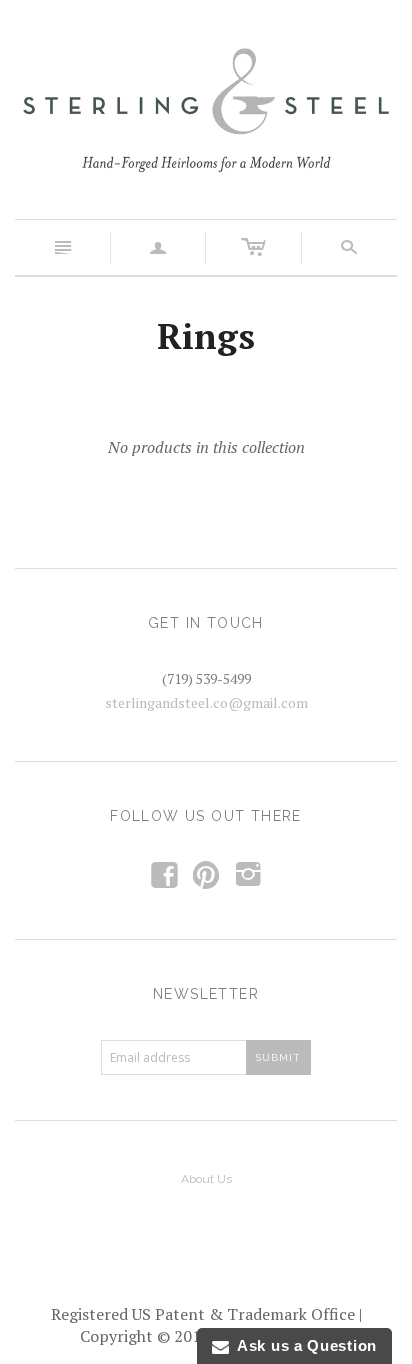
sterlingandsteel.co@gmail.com (206, 702)
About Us (206, 1179)
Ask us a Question (303, 1345)
